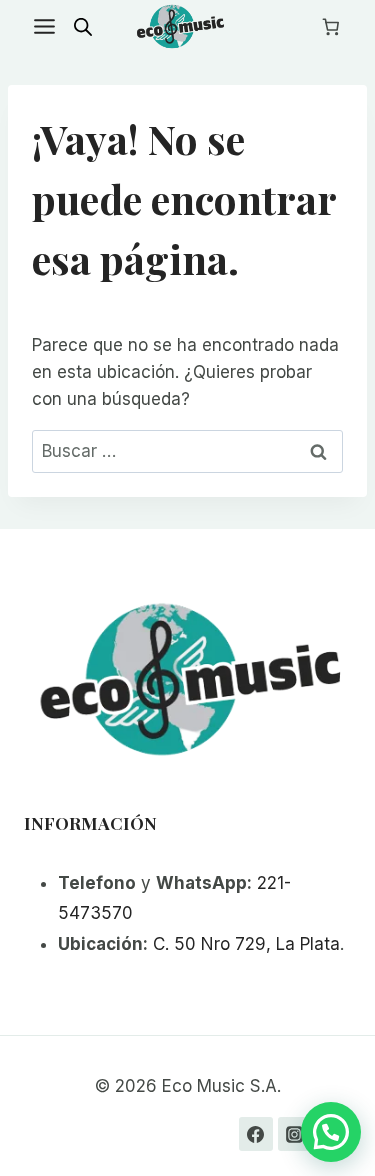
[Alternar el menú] (44, 26)
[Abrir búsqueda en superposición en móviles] (83, 27)
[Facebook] (256, 1134)
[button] (331, 1132)
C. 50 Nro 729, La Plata (246, 944)
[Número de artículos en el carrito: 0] (331, 27)
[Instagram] (295, 1134)
